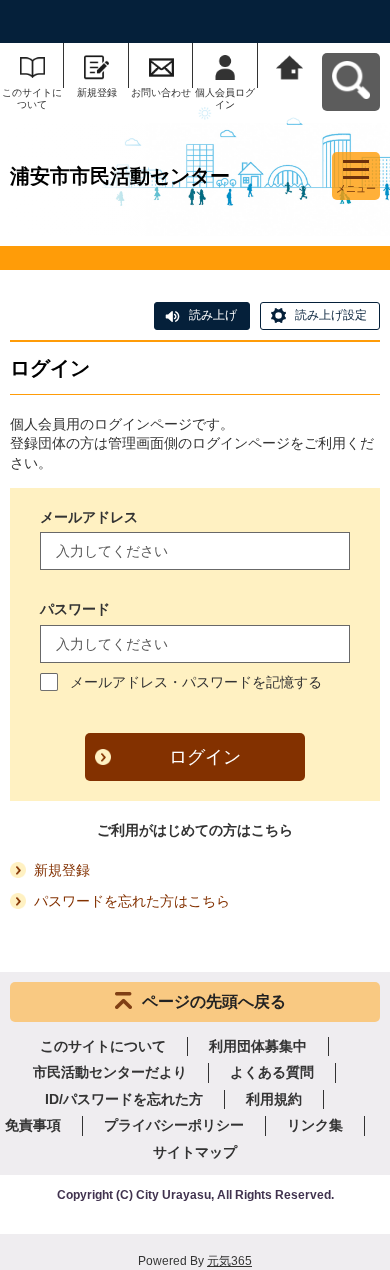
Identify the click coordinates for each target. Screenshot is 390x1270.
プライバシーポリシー (174, 1125)
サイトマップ (195, 1152)
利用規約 (274, 1099)
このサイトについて (32, 98)
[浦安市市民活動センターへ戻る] (290, 65)
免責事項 (33, 1125)
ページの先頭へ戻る (214, 1001)
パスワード (75, 609)
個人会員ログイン (225, 98)
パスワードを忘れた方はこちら (132, 901)
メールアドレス (89, 517)
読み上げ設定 (331, 315)
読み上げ (213, 315)
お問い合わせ (161, 92)
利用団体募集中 (258, 1046)
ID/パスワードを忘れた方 (124, 1099)
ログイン (205, 757)
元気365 (229, 1261)
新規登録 (97, 92)
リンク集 (315, 1125)
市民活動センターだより (110, 1072)
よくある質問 (272, 1072)
